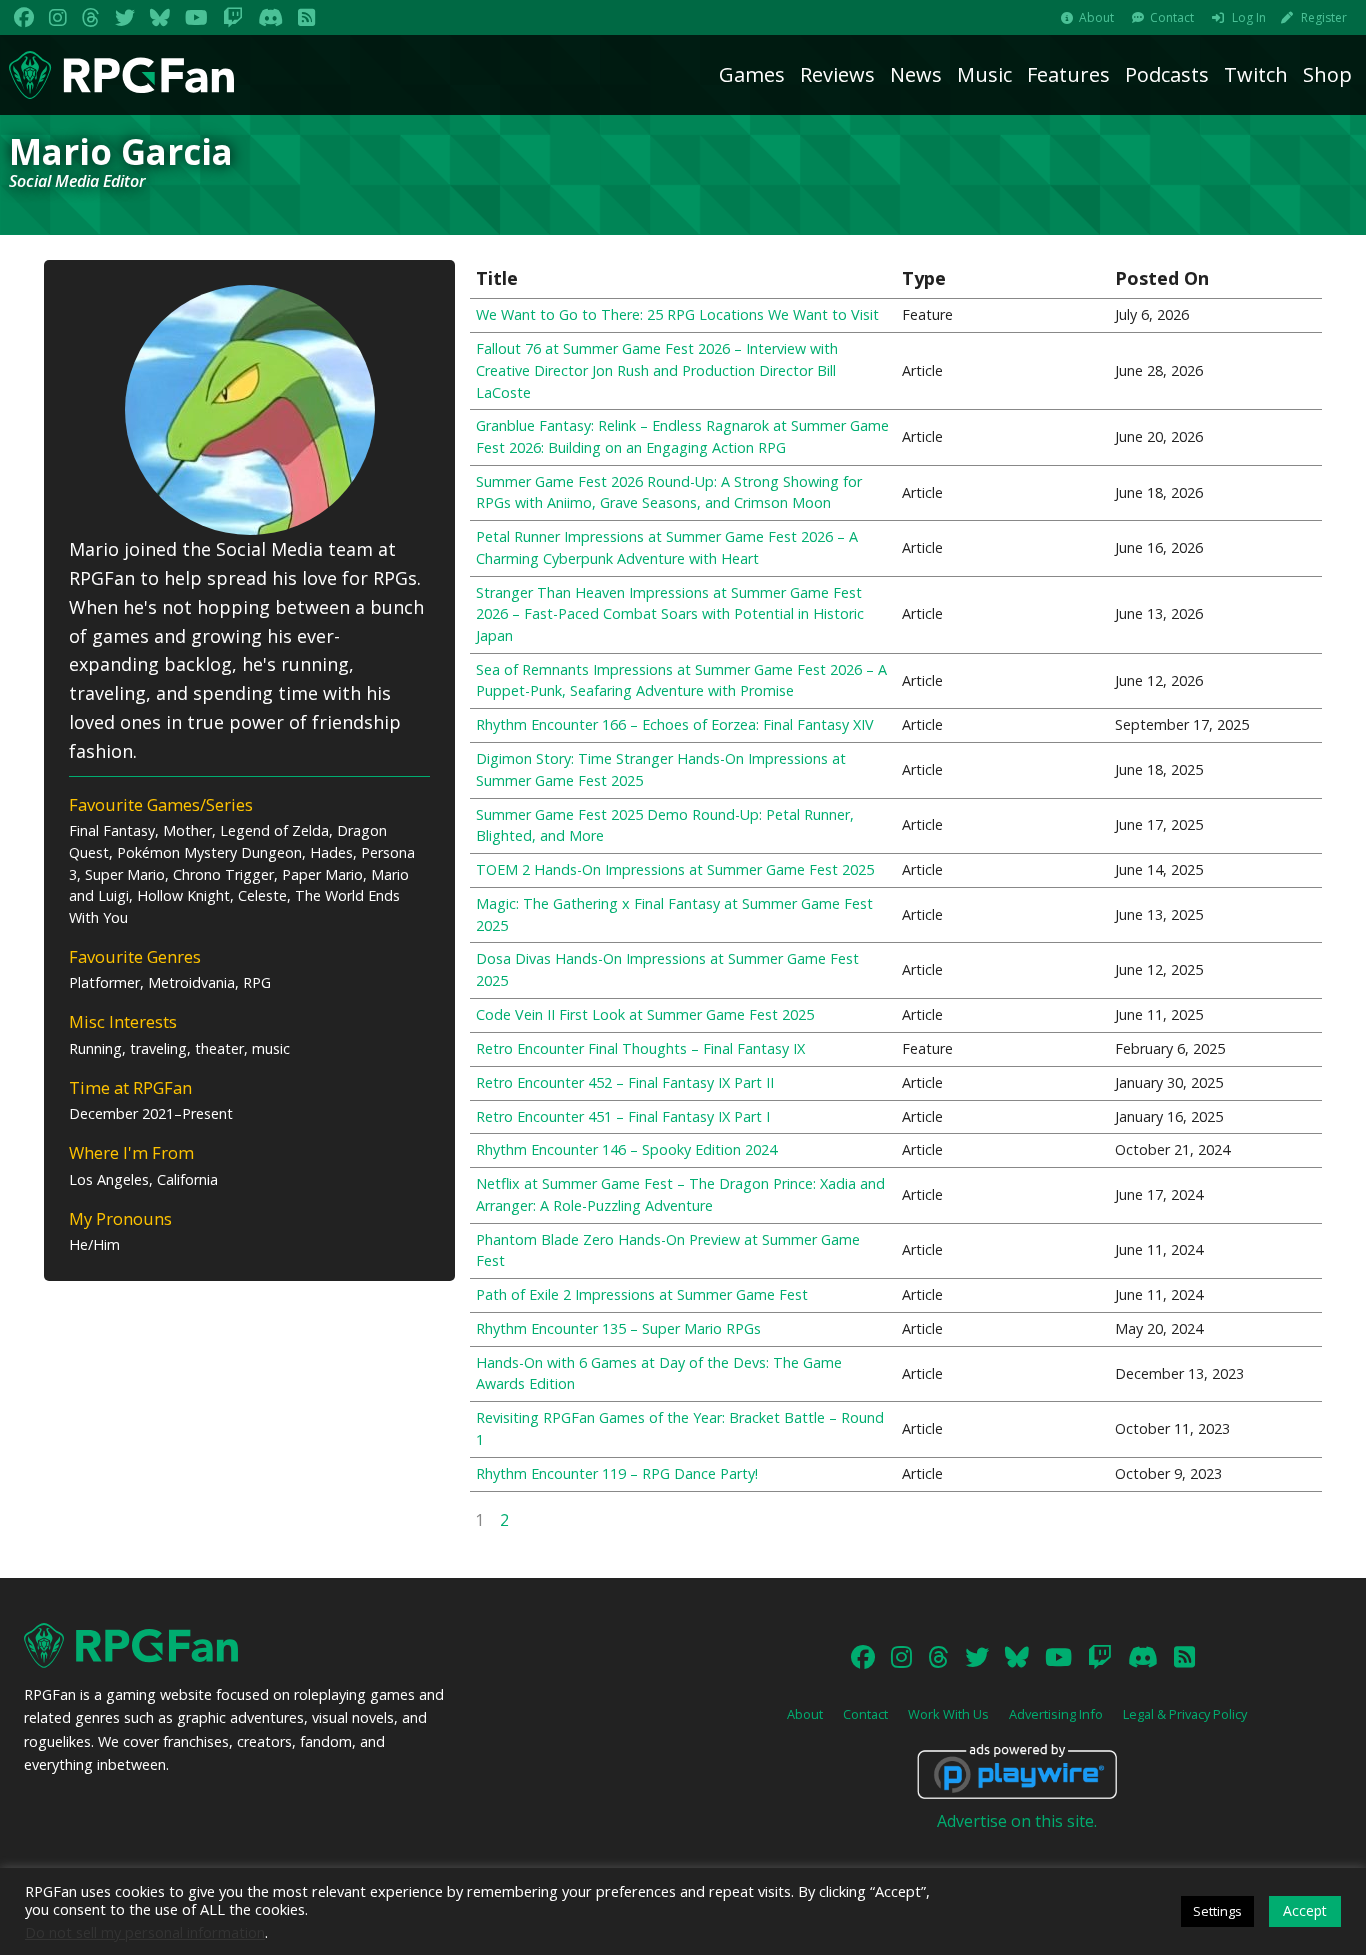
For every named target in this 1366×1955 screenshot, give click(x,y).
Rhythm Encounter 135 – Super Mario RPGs (618, 1328)
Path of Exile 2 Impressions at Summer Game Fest (642, 1294)
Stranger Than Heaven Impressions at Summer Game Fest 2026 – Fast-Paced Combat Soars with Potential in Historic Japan (670, 614)
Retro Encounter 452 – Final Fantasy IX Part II (625, 1082)
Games (752, 74)
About (1096, 17)
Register (1324, 17)
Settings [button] (1217, 1911)
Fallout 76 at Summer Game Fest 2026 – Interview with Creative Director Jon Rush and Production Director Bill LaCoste (657, 370)
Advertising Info (1056, 1714)
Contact (1172, 17)
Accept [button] (1305, 1910)
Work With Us (948, 1714)
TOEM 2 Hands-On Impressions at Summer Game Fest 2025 (675, 869)
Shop (1327, 74)
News (916, 74)
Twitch (1256, 74)
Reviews (837, 74)
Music (984, 74)
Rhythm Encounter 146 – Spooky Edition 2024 (626, 1149)
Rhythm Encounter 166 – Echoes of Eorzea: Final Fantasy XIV (675, 724)
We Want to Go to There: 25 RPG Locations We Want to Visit (677, 314)
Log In (1249, 17)
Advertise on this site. (1017, 1821)
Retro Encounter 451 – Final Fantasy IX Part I (623, 1116)
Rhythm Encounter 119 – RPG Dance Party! (617, 1473)
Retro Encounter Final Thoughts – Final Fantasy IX (640, 1048)
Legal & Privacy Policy (1185, 1714)
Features (1068, 74)
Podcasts (1167, 74)
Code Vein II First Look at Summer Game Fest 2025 (645, 1014)
